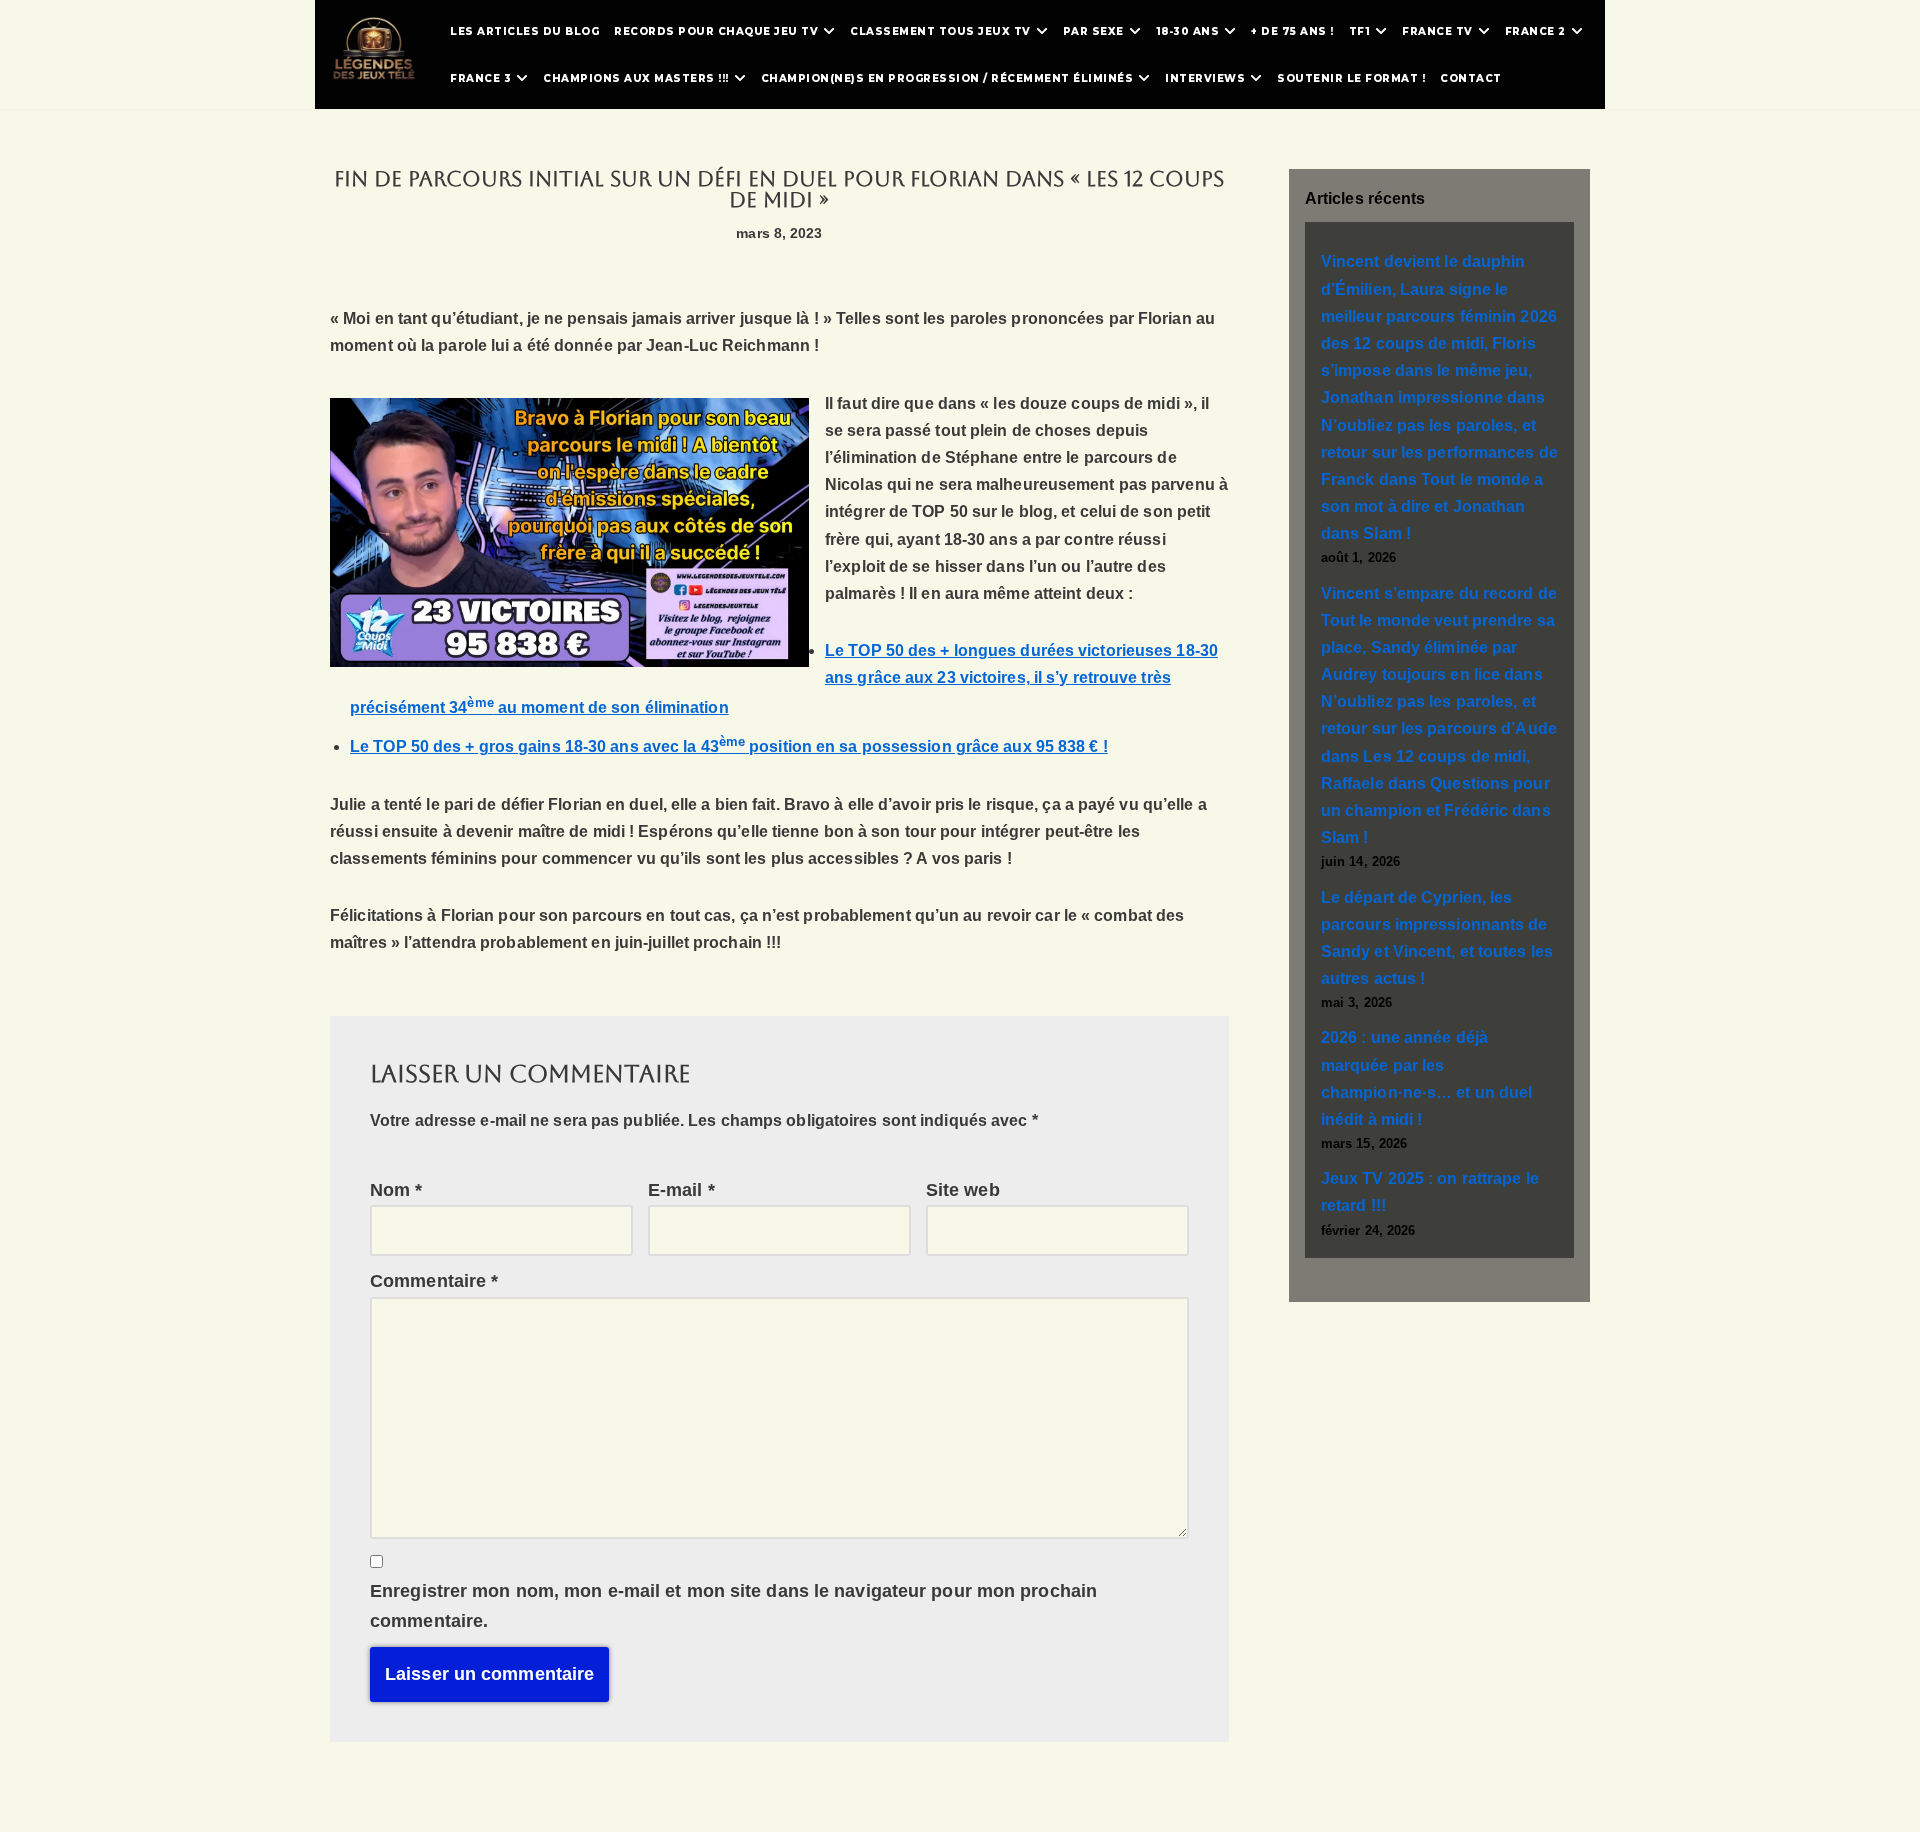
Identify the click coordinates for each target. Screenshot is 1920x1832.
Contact (1471, 78)
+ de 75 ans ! (1292, 31)
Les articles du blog (524, 31)
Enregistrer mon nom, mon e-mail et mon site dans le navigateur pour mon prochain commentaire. (733, 1606)
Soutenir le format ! (1351, 78)
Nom (396, 1190)
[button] (829, 31)
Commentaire (434, 1281)
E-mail (681, 1190)
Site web (963, 1190)
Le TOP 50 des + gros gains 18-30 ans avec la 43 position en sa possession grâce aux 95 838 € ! (729, 746)
